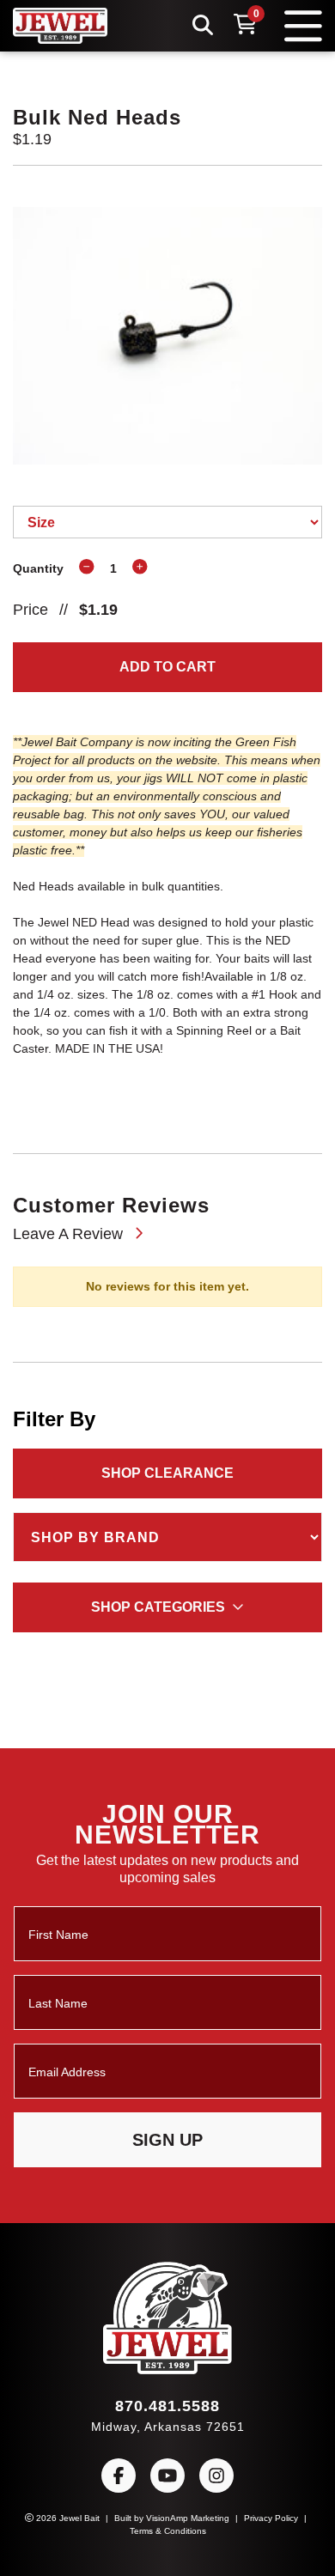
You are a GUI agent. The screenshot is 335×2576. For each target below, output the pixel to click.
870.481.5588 (167, 2412)
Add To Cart (168, 668)
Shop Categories (158, 1632)
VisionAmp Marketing (190, 2524)
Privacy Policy (280, 2524)
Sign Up (168, 2146)
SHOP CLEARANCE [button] (168, 1498)
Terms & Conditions (168, 2537)
